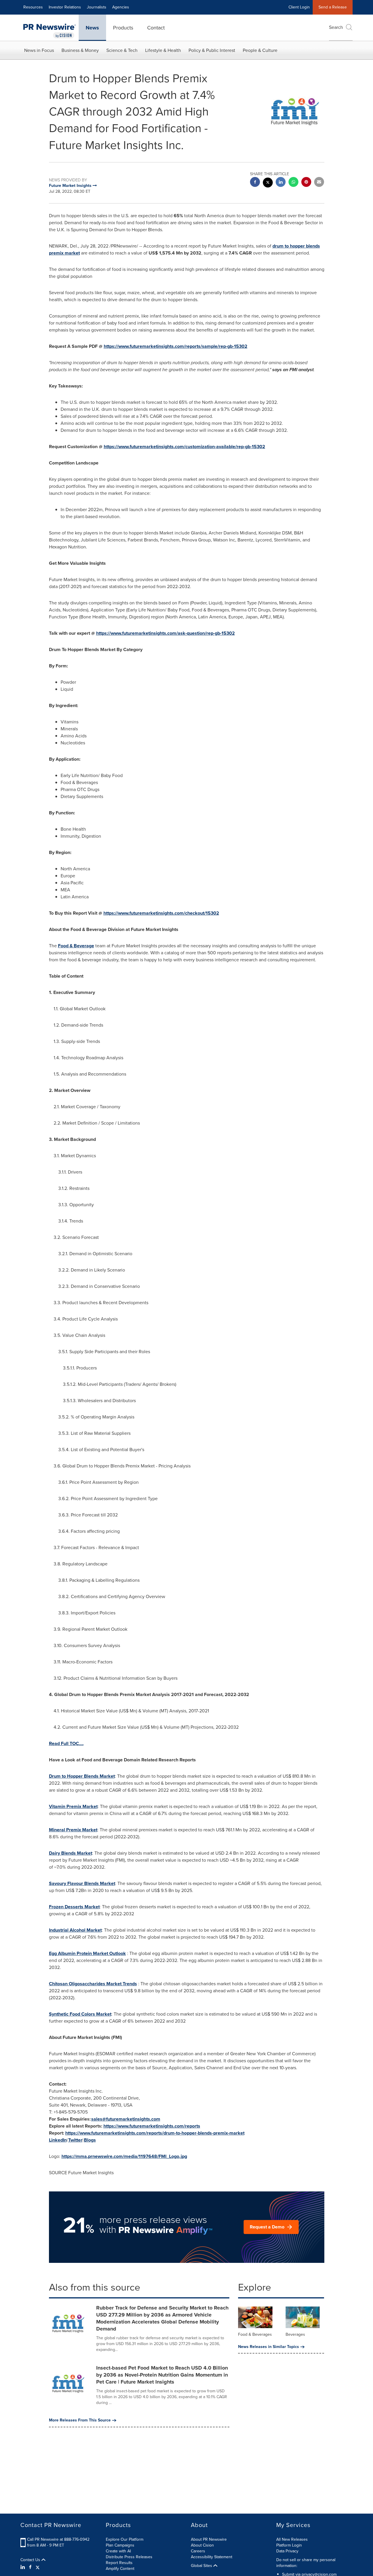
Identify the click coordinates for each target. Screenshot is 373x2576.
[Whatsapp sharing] (293, 183)
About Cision (202, 2545)
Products (123, 28)
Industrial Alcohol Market (75, 1930)
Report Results (119, 2563)
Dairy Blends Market (71, 1853)
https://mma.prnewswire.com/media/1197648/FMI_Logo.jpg (124, 2156)
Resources (33, 7)
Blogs (90, 2140)
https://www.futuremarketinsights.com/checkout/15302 (161, 913)
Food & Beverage (76, 946)
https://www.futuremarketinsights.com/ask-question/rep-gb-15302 (166, 633)
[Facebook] (30, 2567)
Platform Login (289, 2545)
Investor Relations (65, 7)
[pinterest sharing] (306, 183)
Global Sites (202, 2566)
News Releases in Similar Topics (269, 2347)
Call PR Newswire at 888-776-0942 (58, 2539)
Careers (198, 2551)
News (92, 28)
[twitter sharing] (268, 183)
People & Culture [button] (260, 50)
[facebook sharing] (255, 183)
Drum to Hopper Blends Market (82, 1776)
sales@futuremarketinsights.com (126, 2119)
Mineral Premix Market (73, 1830)
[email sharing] (319, 183)
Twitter (75, 2140)
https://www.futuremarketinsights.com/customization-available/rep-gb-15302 (184, 447)
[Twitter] (38, 2567)
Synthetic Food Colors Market (80, 2014)
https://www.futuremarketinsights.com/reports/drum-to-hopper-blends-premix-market (155, 2133)
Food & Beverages (255, 2334)
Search (336, 27)
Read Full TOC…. (66, 1743)
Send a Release (333, 7)
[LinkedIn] (23, 2567)
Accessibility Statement (212, 2557)
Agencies (121, 7)
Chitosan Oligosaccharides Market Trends (93, 1984)
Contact (156, 28)
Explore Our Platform (125, 2539)
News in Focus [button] (39, 50)
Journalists (97, 7)
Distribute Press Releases (129, 2557)
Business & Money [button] (80, 50)
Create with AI (118, 2551)
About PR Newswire (209, 2539)
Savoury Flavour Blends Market (82, 1883)
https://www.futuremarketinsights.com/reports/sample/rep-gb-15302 (176, 346)
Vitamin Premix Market (73, 1806)
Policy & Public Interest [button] (212, 50)
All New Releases (292, 2539)
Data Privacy (287, 2551)
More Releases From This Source (80, 2420)
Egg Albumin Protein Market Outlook (87, 1953)
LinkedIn (58, 2140)
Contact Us (31, 2560)
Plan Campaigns (120, 2545)
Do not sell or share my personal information (306, 2563)
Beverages (295, 2334)
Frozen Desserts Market (74, 1907)
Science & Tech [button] (122, 50)
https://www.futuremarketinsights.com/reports (152, 2126)
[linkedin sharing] (281, 183)
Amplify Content (120, 2569)
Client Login (299, 7)
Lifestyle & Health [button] (163, 50)
